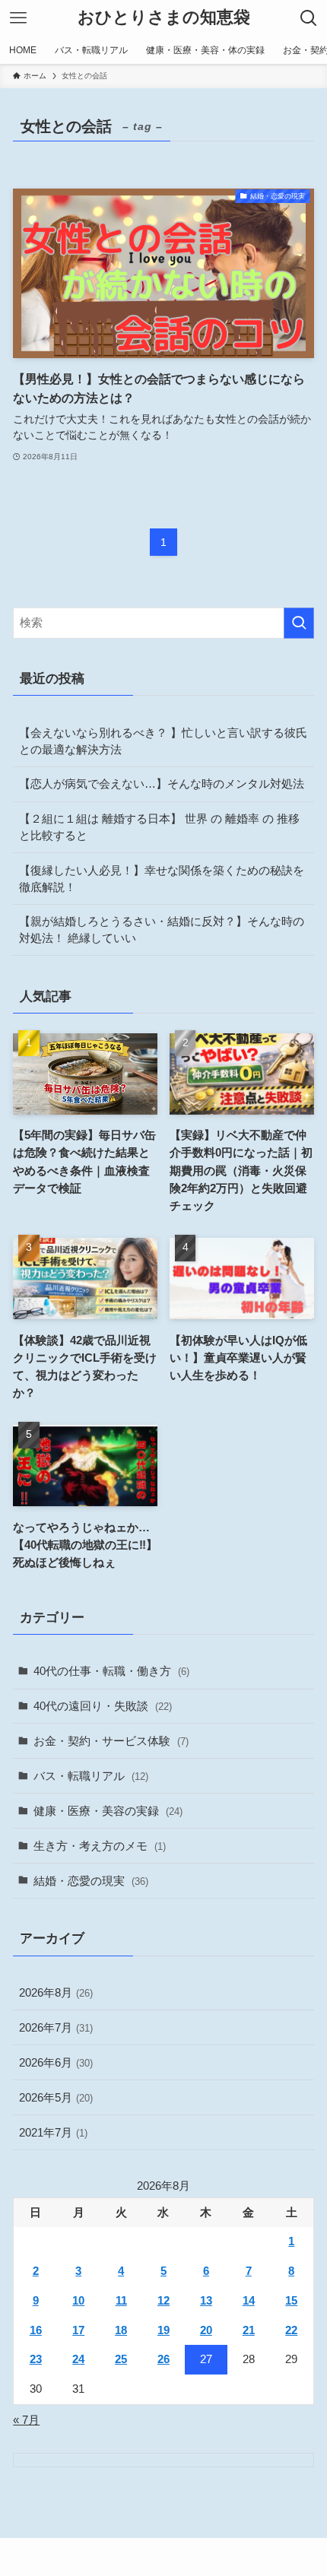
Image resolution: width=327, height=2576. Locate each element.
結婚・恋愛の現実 (91, 1881)
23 (36, 2359)
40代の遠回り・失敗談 (103, 1706)
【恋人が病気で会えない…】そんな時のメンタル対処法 (162, 784)
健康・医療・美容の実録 (108, 1811)
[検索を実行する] (299, 623)
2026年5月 (56, 2097)
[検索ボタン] (309, 18)
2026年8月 (56, 1992)
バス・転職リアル (91, 1776)
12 (163, 2300)
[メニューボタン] (18, 18)
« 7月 (26, 2420)
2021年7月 (53, 2132)
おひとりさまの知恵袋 (164, 18)
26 (163, 2359)
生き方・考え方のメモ (100, 1846)
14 (249, 2300)
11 (121, 2300)
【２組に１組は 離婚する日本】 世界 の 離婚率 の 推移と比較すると (159, 827)
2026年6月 (56, 2062)
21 (249, 2330)
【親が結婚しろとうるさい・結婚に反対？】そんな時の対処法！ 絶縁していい (162, 930)
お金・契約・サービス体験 (111, 1741)
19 (163, 2330)
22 (291, 2330)
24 (78, 2359)
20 (206, 2330)
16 (36, 2330)
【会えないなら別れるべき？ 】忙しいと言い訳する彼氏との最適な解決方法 (163, 741)
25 (121, 2359)
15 (291, 2300)
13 (206, 2300)
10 (78, 2300)
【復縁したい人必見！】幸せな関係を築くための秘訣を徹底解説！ (162, 879)
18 (121, 2330)
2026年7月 (56, 2027)
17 (78, 2330)
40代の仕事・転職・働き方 (111, 1671)
